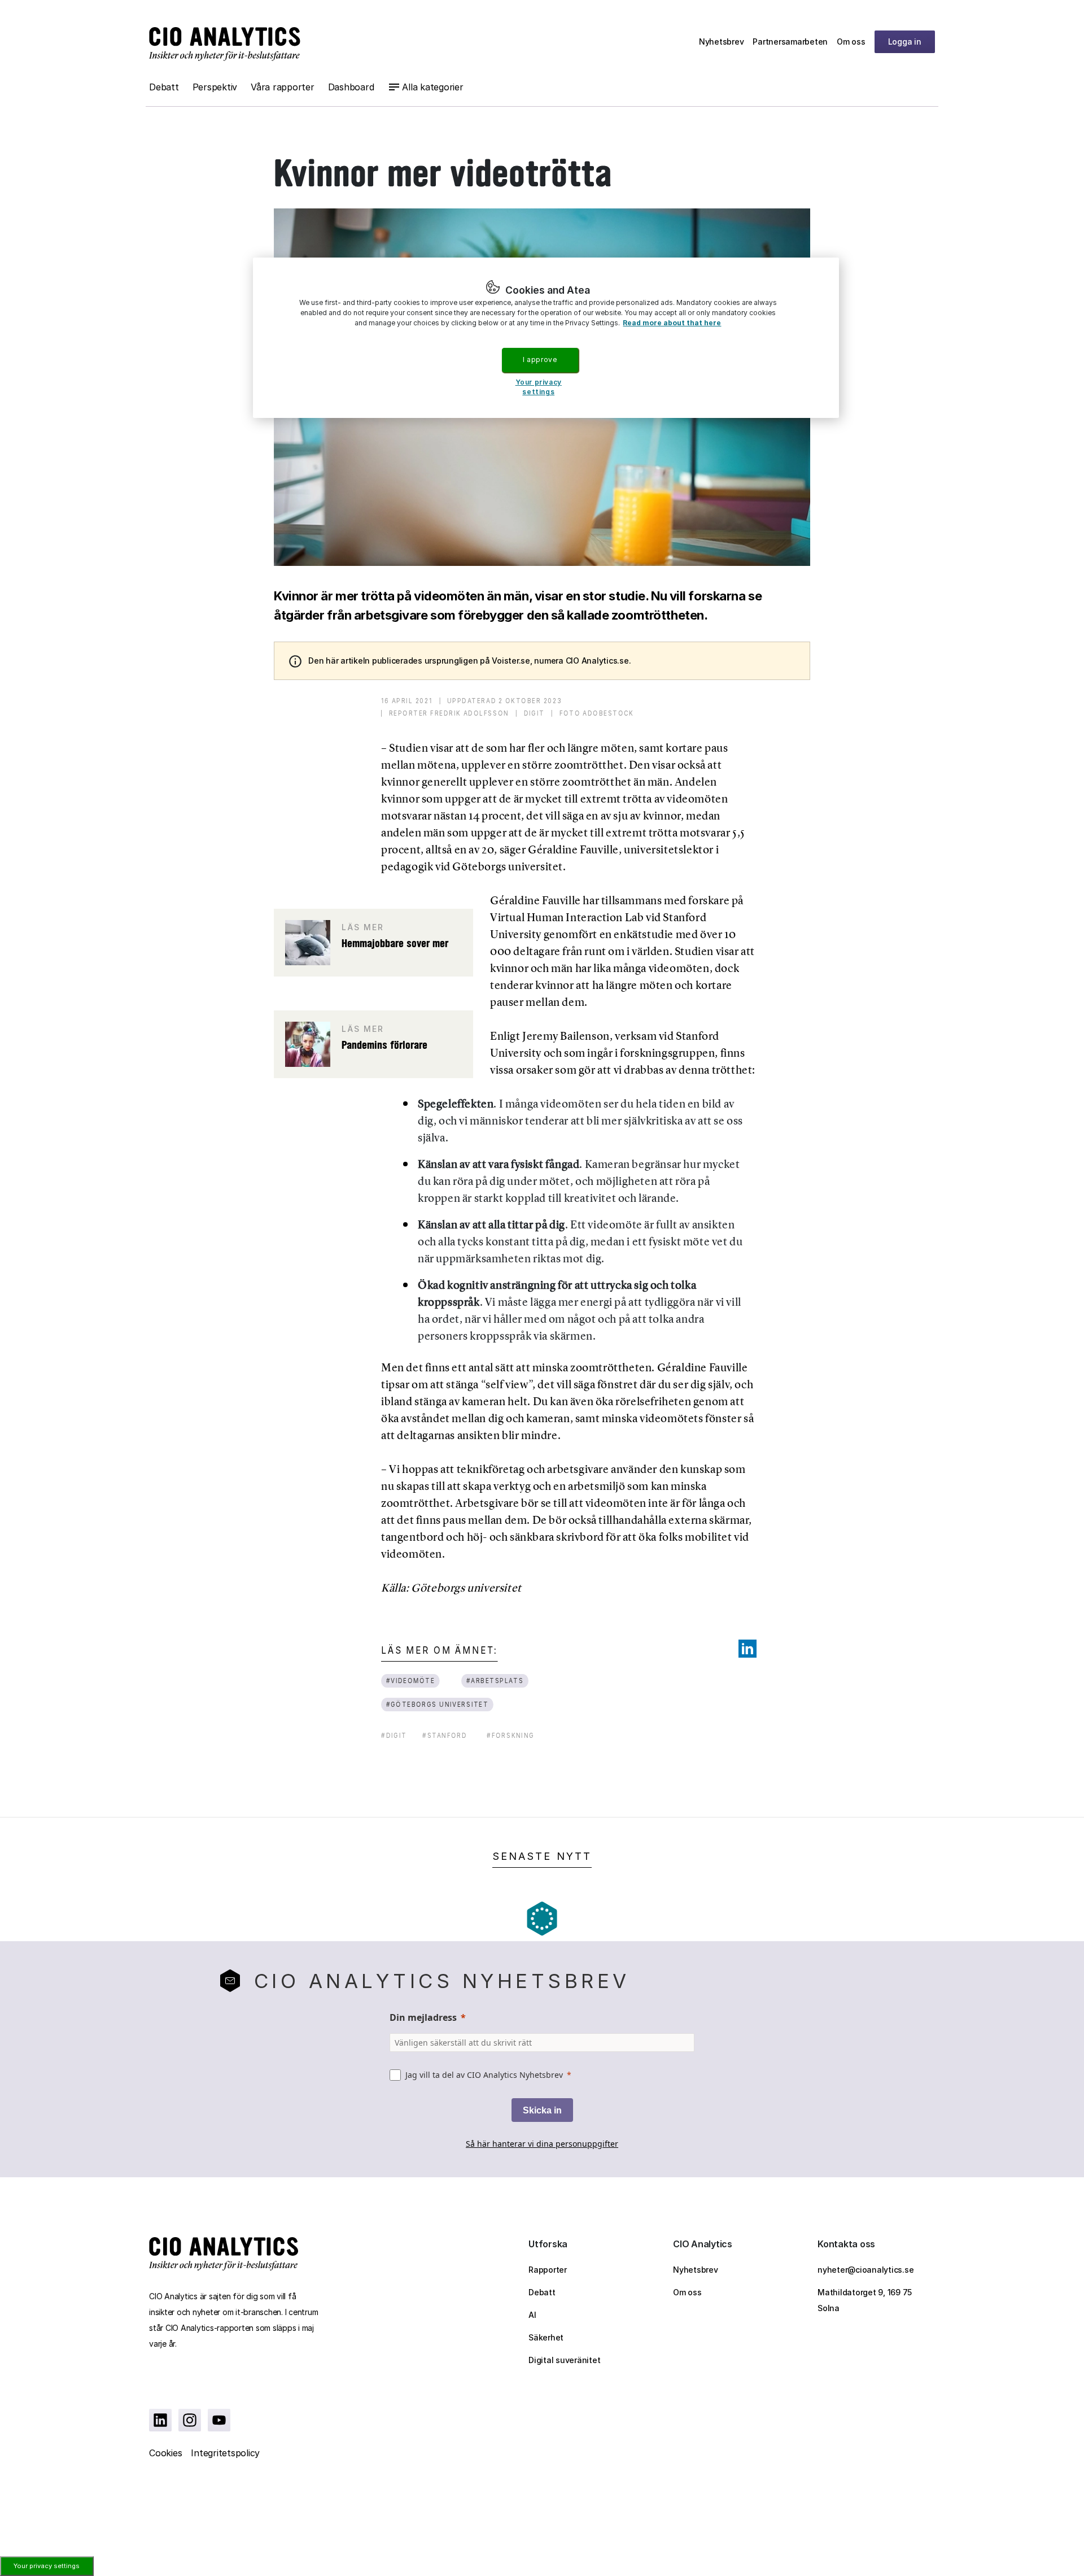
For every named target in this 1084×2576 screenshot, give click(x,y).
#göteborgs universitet (438, 1704)
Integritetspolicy (225, 2453)
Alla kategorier (432, 87)
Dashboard (351, 87)
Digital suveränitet (564, 2360)
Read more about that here (672, 323)
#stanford (445, 1735)
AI (532, 2315)
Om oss (851, 42)
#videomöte (411, 1681)
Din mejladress (423, 2017)
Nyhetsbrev (722, 42)
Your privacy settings (47, 2566)
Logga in (905, 42)
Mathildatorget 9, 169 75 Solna (865, 2300)
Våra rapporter (283, 87)
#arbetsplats (495, 1681)
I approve (540, 359)
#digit (394, 1735)
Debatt (164, 87)
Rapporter (548, 2270)
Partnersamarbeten (790, 42)
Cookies (165, 2453)
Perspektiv (215, 87)
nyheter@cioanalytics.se (866, 2270)
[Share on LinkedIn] (748, 1649)
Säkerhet (546, 2337)
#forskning (511, 1735)
